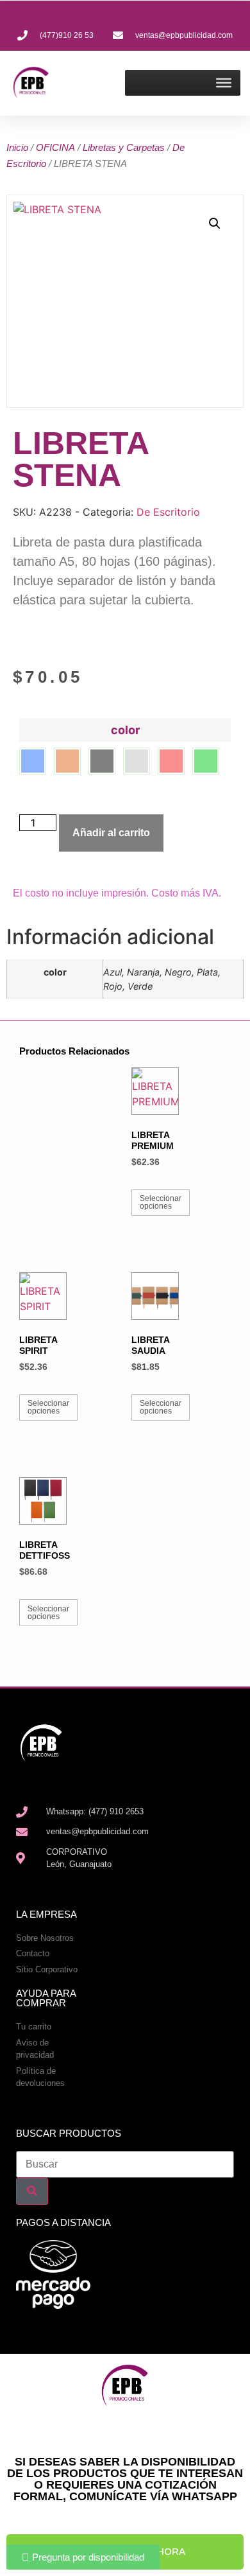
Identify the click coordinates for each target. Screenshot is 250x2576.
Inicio (17, 147)
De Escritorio (168, 512)
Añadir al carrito (111, 833)
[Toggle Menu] (224, 83)
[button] (215, 223)
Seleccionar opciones (161, 1202)
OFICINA (55, 147)
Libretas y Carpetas (124, 147)
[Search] (32, 2191)
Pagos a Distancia (63, 2222)
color (125, 730)
